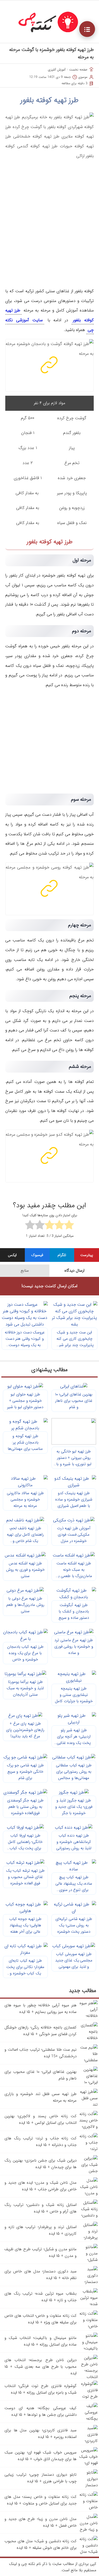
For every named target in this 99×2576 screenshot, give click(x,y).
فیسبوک (37, 1255)
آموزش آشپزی (57, 70)
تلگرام (62, 1255)
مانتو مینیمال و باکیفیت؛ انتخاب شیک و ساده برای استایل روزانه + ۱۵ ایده (41, 2341)
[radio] (69, 1226)
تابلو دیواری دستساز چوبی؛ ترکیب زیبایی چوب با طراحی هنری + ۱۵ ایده (41, 2478)
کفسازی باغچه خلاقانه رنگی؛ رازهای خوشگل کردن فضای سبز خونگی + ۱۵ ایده (41, 2031)
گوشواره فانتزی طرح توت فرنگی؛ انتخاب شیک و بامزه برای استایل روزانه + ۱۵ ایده (41, 2389)
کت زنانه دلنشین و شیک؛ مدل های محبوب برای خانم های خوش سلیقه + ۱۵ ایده (41, 2544)
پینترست (87, 1255)
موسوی (83, 77)
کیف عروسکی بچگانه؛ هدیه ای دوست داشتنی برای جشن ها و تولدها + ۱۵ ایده (41, 2411)
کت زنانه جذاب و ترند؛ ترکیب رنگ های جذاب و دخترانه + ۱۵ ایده (41, 2142)
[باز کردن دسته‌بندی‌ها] (87, 29)
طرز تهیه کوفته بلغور (49, 100)
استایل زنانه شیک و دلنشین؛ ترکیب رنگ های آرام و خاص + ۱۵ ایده (41, 2208)
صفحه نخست (78, 70)
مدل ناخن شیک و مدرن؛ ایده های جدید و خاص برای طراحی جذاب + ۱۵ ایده (41, 2186)
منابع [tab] (25, 1271)
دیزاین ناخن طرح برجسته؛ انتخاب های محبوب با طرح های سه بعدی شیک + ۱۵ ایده (41, 2367)
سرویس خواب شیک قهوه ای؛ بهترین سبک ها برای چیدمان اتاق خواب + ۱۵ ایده (41, 2456)
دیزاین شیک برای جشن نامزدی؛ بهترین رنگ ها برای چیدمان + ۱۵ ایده (41, 2164)
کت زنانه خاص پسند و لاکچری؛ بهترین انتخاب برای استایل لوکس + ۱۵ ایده (41, 2119)
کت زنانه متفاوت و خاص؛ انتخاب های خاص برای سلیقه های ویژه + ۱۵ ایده (41, 2319)
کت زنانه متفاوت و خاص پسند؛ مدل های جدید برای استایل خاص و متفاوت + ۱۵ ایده (41, 2500)
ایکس (12, 1255)
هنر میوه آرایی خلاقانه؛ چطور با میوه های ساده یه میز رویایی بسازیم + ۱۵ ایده (41, 2009)
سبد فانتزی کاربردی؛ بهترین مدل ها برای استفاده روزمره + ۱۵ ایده (41, 2434)
